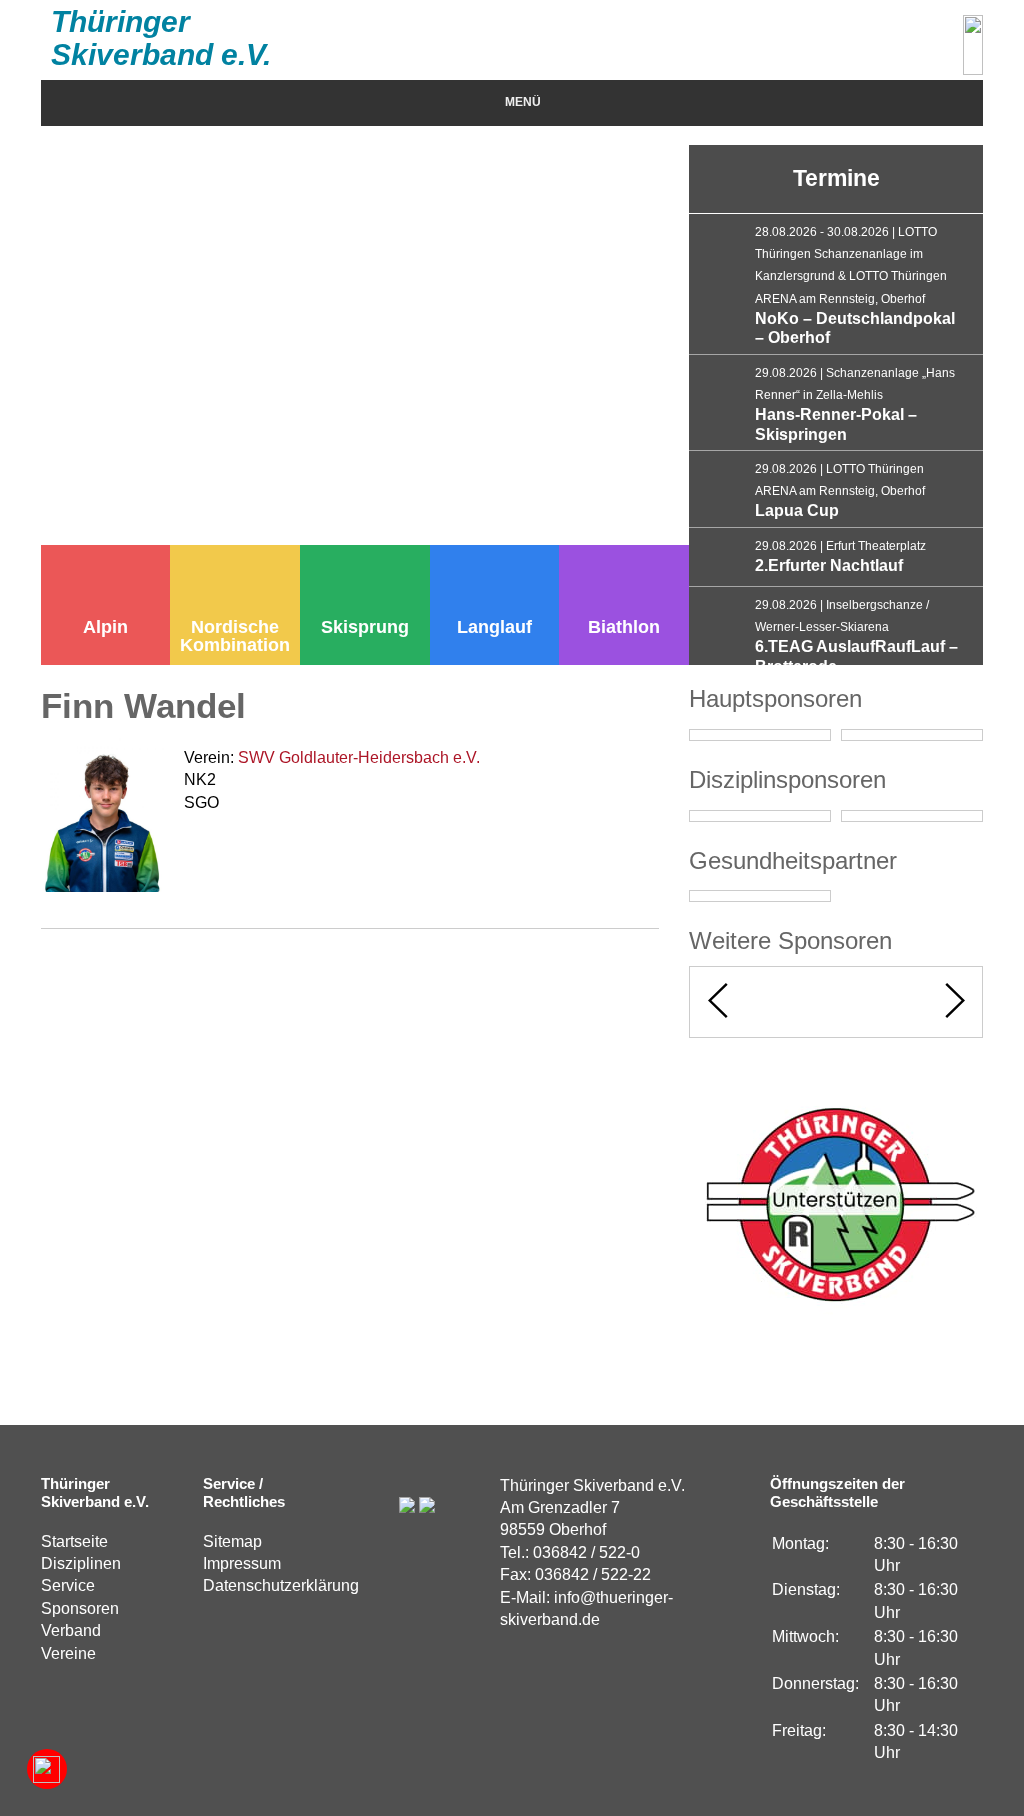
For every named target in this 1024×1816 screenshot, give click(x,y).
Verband (71, 1630)
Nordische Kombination (235, 636)
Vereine (68, 1653)
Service (68, 1585)
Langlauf (494, 627)
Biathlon (624, 627)
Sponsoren (80, 1608)
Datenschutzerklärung (281, 1585)
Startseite (74, 1541)
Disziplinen (81, 1563)
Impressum (242, 1563)
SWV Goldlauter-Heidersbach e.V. (359, 757)
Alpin (105, 627)
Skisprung (365, 627)
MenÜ (523, 102)
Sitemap (232, 1541)
